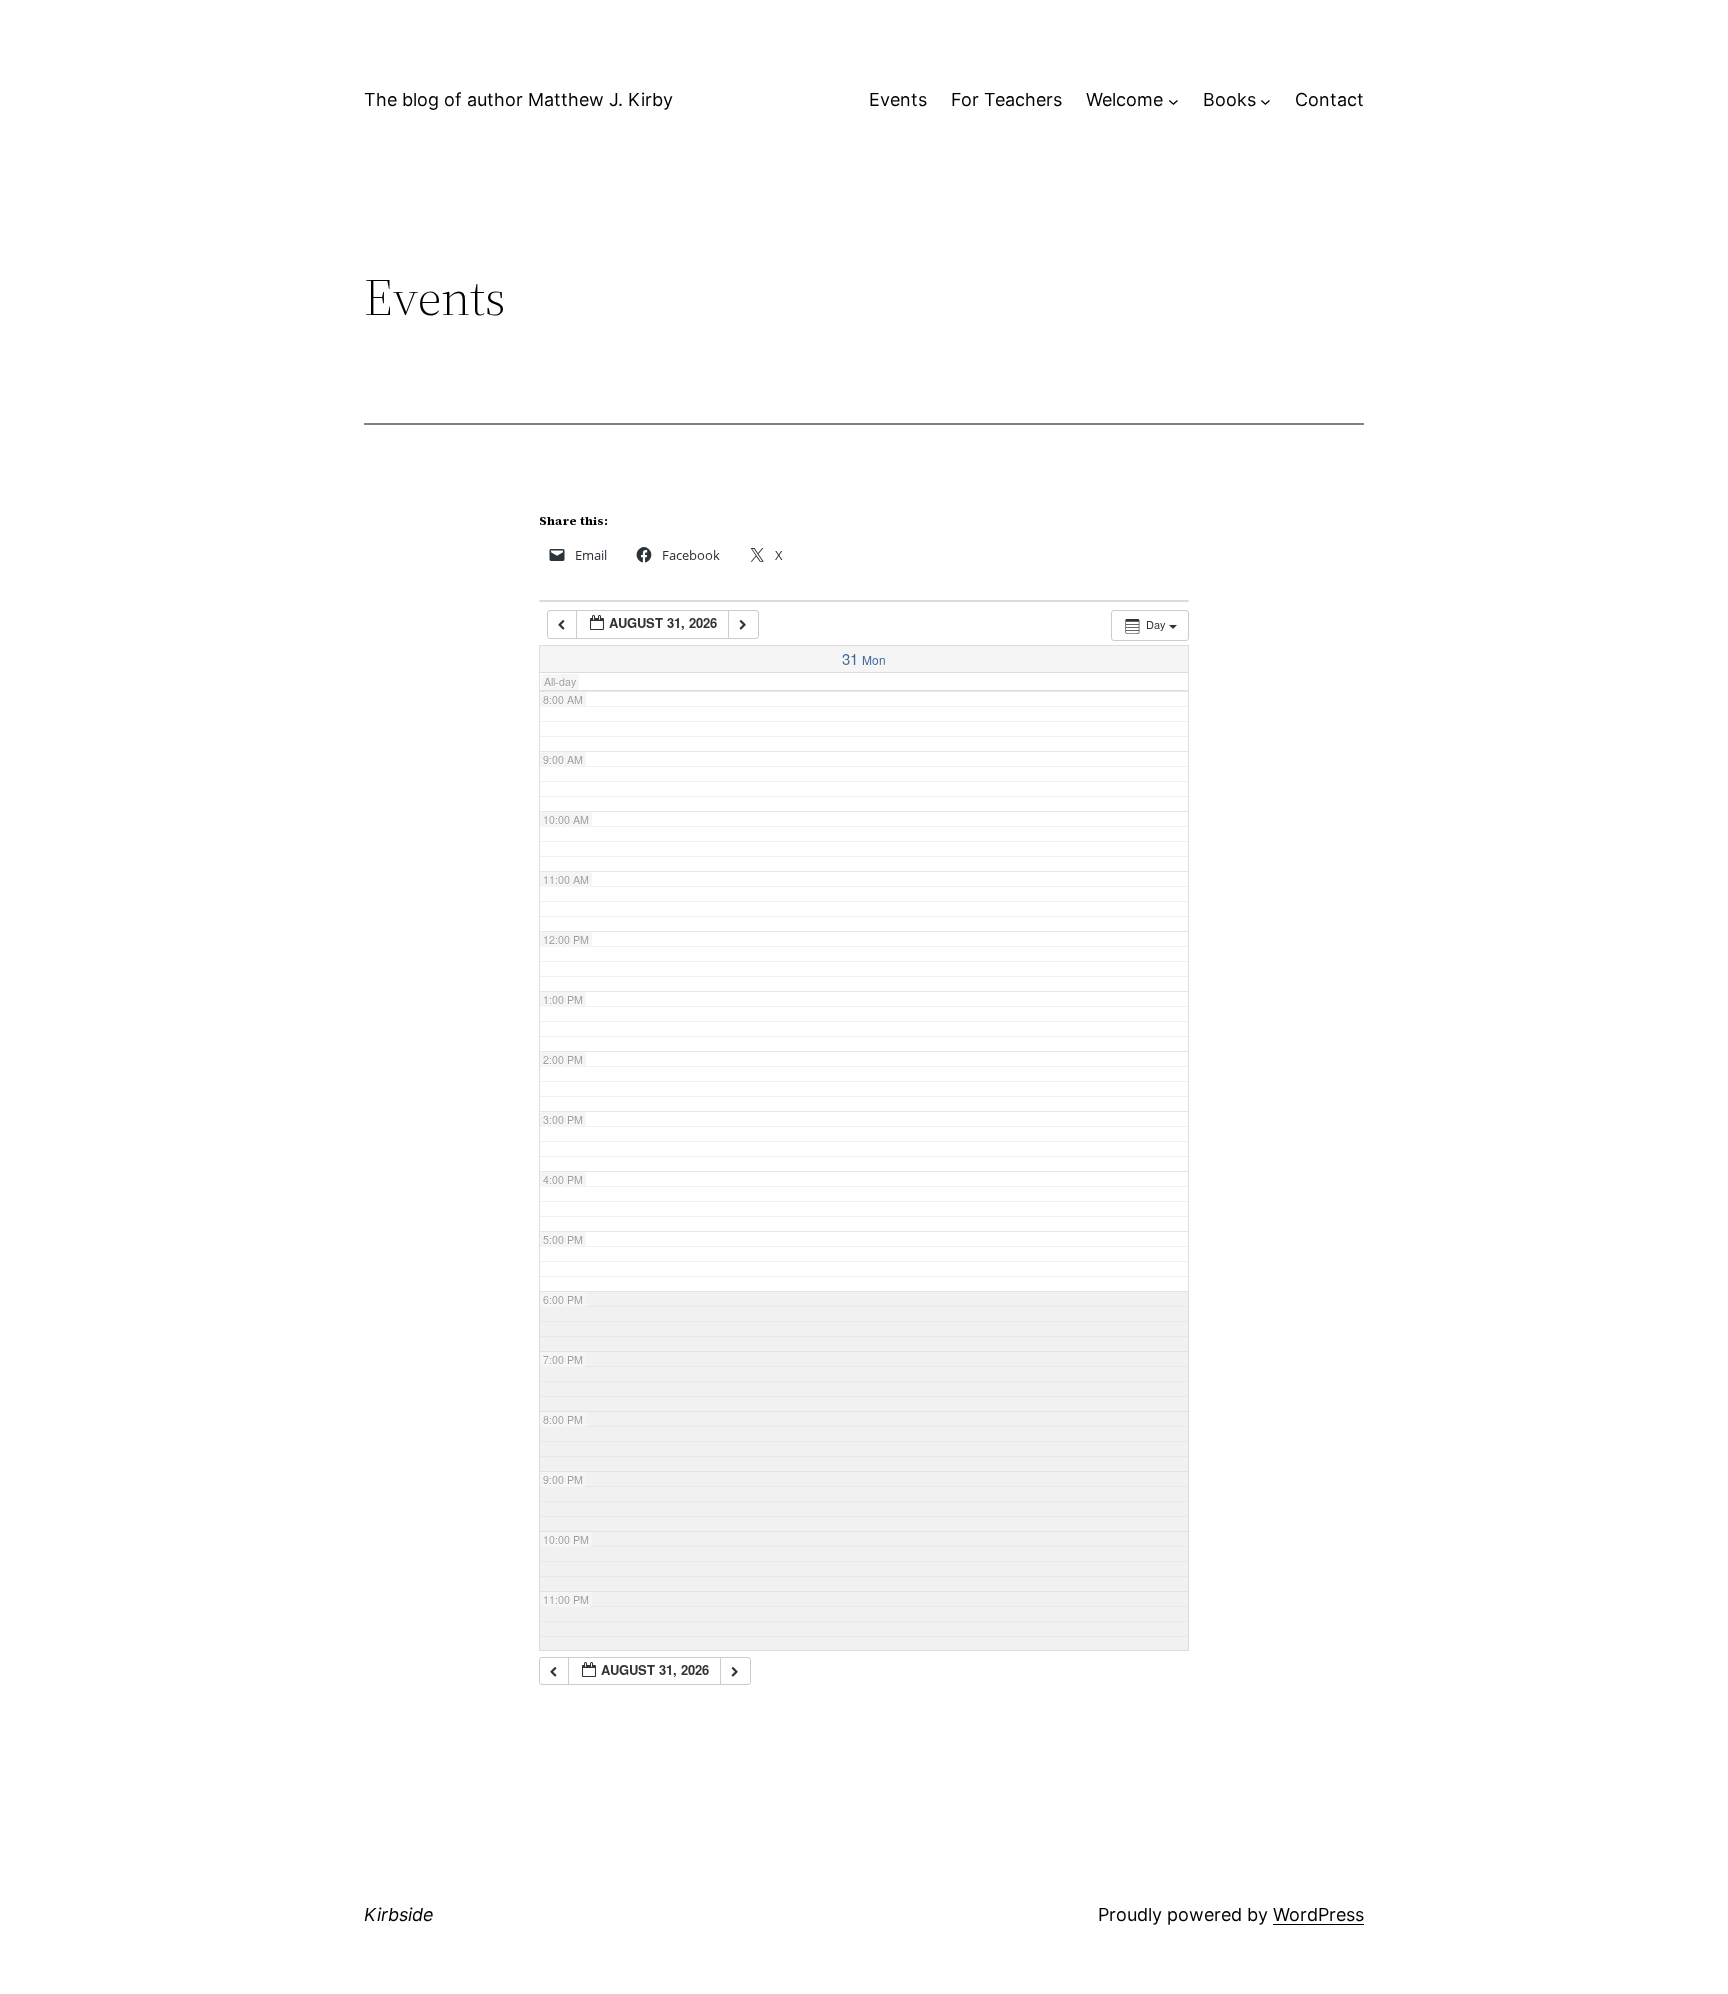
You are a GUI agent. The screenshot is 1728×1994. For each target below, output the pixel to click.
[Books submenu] (1265, 100)
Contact (1329, 99)
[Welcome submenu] (1173, 100)
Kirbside (399, 1914)
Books (1229, 99)
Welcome (1124, 99)
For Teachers (1006, 99)
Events (898, 99)
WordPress (1318, 1914)
